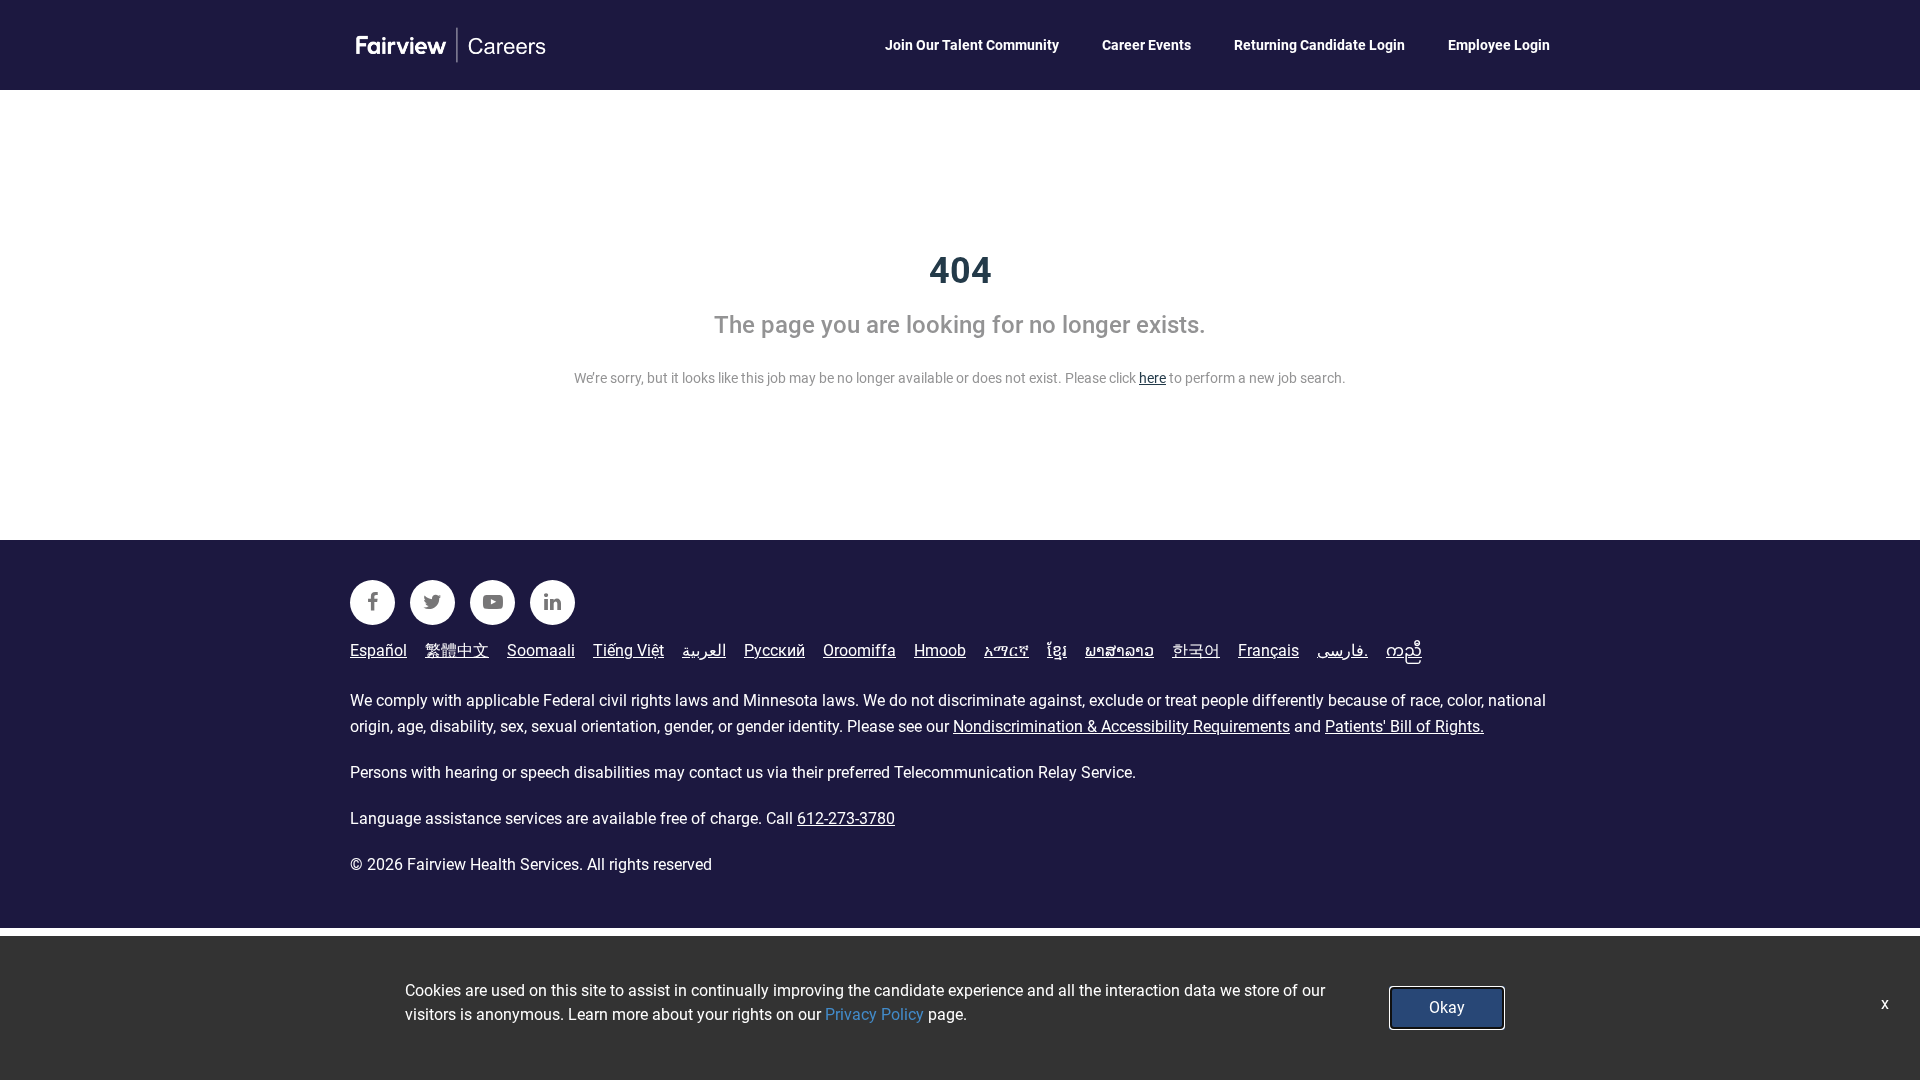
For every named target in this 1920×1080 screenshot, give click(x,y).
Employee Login (1499, 45)
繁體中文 (457, 650)
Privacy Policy (874, 1014)
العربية (704, 650)
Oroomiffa (859, 650)
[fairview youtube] (492, 602)
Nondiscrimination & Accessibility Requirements (1121, 726)
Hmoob (940, 650)
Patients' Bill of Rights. (1404, 726)
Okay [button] (1447, 1007)
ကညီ (1404, 650)
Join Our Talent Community (972, 45)
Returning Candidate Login (1319, 45)
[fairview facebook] (372, 602)
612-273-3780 (846, 818)
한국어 (1196, 650)
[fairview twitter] (432, 602)
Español (378, 650)
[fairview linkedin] (552, 602)
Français (1268, 650)
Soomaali (541, 650)
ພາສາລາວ (1119, 650)
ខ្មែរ (1057, 650)
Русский (774, 650)
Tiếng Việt (628, 650)
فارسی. (1342, 650)
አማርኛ (1006, 650)
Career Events (1146, 45)
